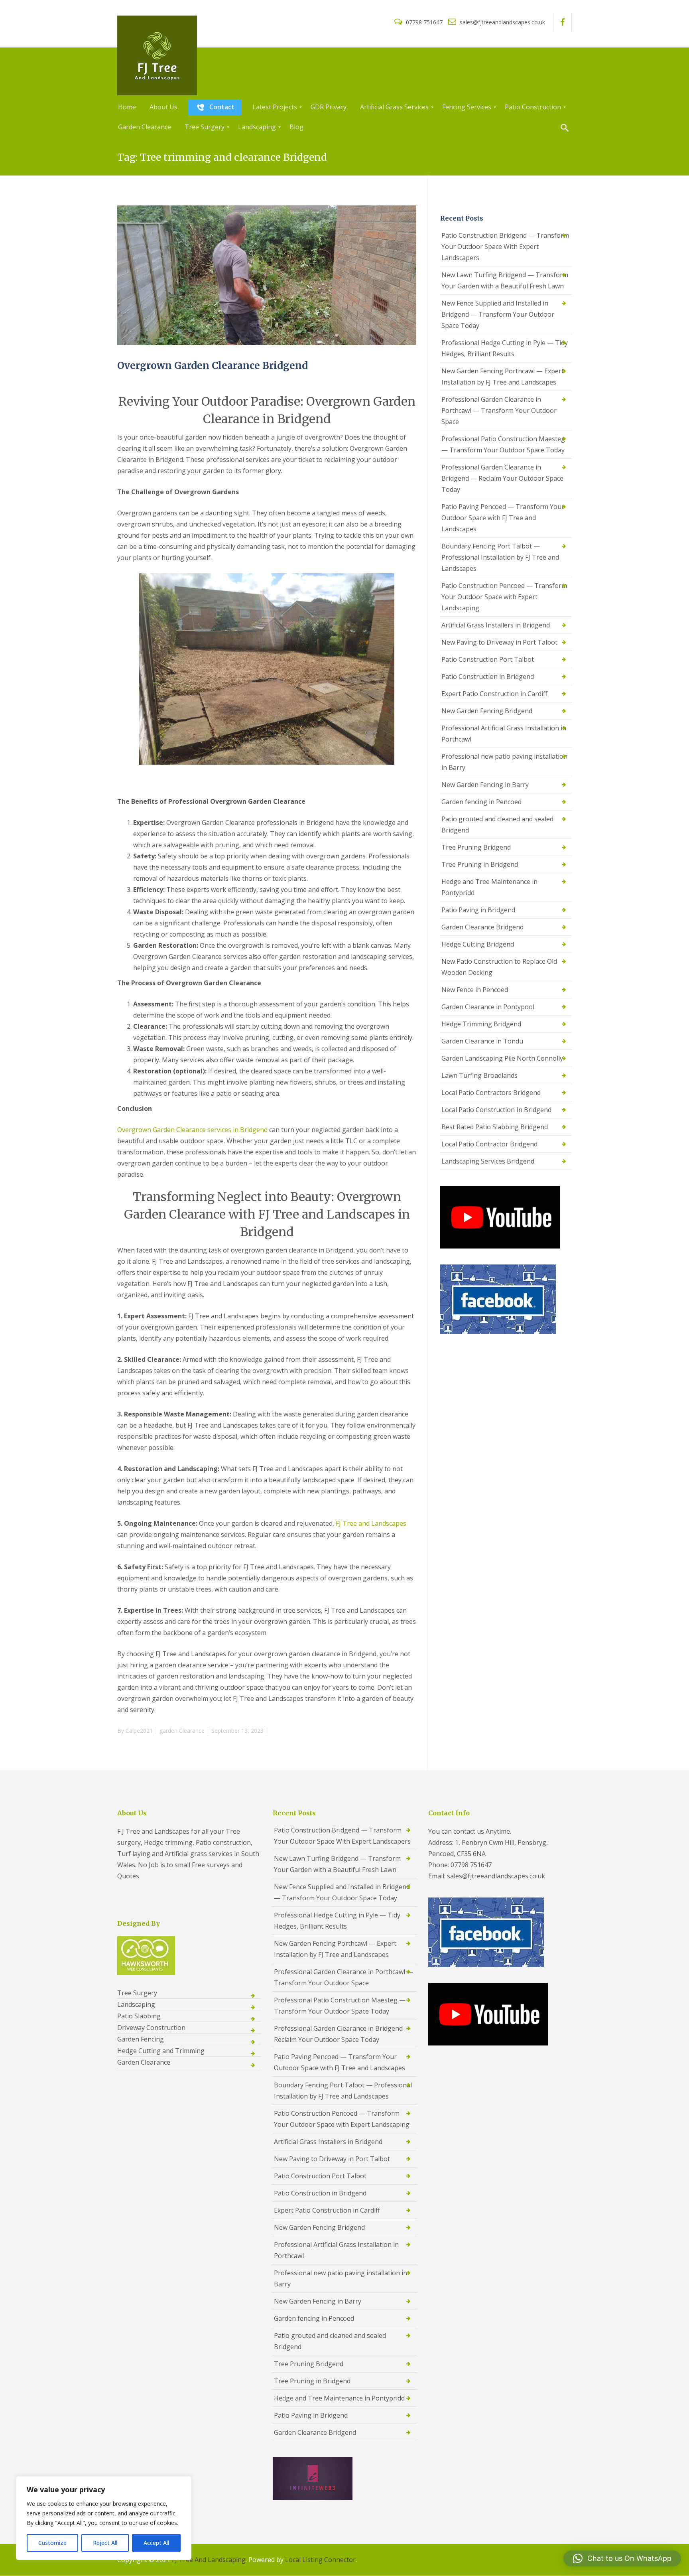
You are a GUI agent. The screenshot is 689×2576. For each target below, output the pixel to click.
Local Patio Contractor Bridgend (489, 1144)
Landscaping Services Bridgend (488, 1161)
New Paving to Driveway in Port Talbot (499, 642)
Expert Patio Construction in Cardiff (494, 694)
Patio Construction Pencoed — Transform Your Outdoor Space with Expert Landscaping (504, 597)
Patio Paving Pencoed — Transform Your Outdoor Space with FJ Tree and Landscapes (503, 518)
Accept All (156, 2543)
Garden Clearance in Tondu (482, 1041)
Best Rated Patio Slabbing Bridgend (495, 1127)
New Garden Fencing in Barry (485, 785)
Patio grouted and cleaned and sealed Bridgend (497, 824)
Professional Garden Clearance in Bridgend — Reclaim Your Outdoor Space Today (502, 478)
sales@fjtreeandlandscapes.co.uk (502, 22)
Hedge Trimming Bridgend (481, 1024)
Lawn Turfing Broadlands (479, 1075)
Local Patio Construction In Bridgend (496, 1110)
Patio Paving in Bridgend (478, 910)
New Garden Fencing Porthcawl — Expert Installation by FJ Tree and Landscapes (503, 377)
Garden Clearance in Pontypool (488, 1007)
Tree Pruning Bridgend (476, 847)
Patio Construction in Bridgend (488, 677)
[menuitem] (127, 107)
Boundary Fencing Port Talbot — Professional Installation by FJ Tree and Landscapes (500, 557)
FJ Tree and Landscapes (371, 1523)
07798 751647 (424, 22)
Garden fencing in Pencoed (481, 802)
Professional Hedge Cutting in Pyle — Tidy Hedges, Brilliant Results (505, 348)
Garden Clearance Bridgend (482, 927)
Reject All (105, 2543)
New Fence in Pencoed (475, 990)
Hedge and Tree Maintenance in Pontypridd (489, 887)
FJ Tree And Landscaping (209, 2560)
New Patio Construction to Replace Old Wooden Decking (499, 967)
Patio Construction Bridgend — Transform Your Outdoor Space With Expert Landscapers (505, 247)
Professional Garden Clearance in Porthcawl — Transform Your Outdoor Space (499, 410)
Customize (52, 2543)
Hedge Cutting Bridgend (478, 944)
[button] (622, 2558)
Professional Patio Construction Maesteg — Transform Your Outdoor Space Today (503, 444)
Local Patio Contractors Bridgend (491, 1093)
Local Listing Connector (320, 2560)
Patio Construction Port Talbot (488, 659)
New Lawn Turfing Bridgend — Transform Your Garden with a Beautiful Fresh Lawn (505, 280)
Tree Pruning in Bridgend (480, 864)
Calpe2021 (139, 1731)
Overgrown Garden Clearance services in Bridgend (192, 1130)
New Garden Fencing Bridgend (487, 711)
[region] (104, 2518)
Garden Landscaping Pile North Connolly (502, 1058)
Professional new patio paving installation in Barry (504, 762)
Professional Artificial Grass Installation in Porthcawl (504, 734)
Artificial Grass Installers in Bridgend (496, 625)
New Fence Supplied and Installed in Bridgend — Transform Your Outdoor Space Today (498, 314)
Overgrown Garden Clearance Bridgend (213, 366)
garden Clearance (182, 1731)
